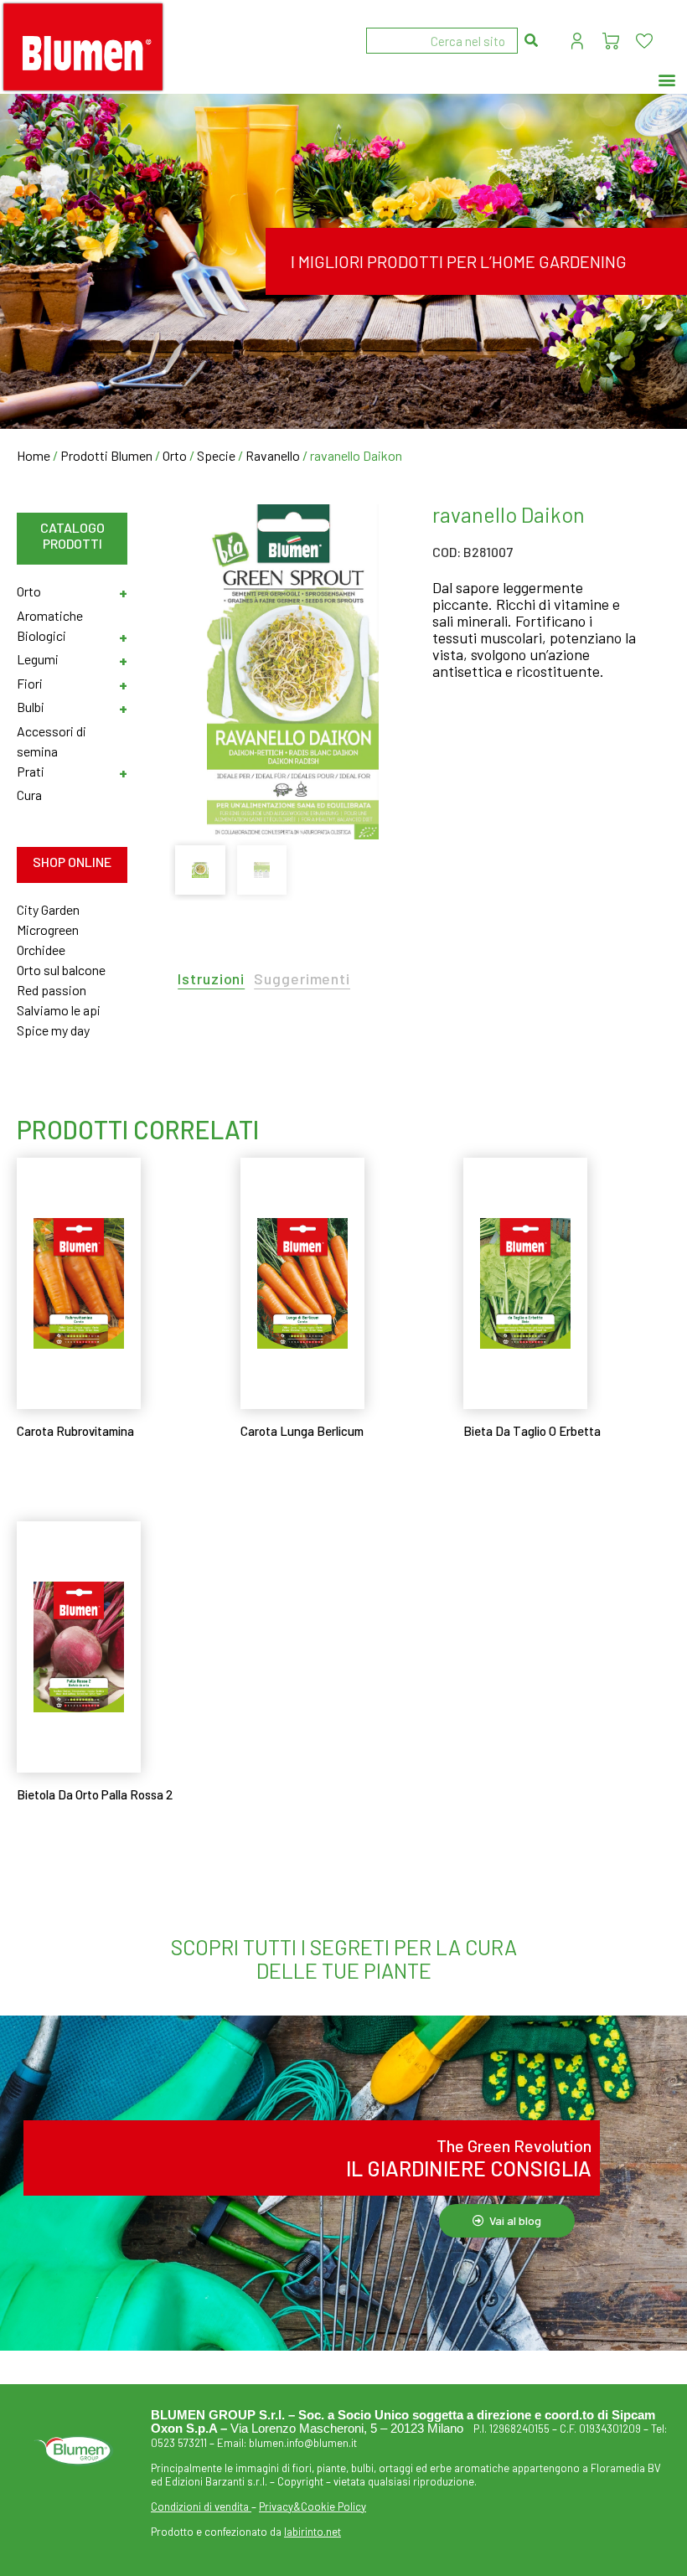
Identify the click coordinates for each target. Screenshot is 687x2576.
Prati (31, 771)
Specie (216, 455)
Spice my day (53, 1030)
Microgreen (48, 929)
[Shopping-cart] (611, 41)
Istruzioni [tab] (211, 979)
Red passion (52, 990)
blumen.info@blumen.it (303, 2443)
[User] (577, 41)
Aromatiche (50, 615)
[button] (667, 80)
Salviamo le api (59, 1010)
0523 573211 (179, 2443)
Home (34, 455)
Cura (29, 795)
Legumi (38, 659)
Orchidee (41, 950)
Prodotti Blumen (106, 455)
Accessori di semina (52, 741)
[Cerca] (531, 41)
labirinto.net (313, 2532)
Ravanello (273, 455)
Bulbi (31, 707)
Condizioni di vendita (200, 2506)
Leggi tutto (64, 1472)
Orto (175, 455)
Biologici (41, 635)
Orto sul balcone (61, 970)
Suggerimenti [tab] (302, 979)
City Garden (48, 909)
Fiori (30, 683)
